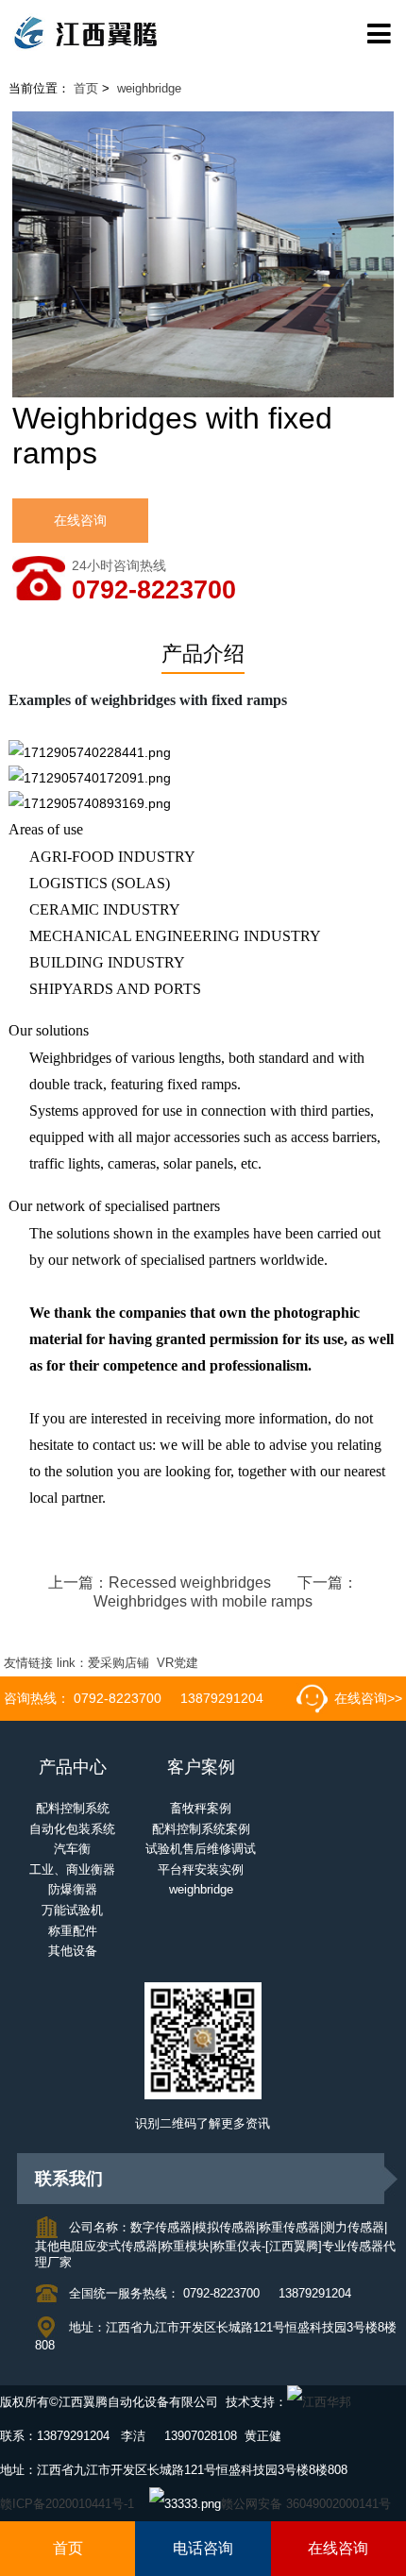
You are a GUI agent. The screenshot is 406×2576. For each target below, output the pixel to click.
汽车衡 (72, 1849)
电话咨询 (203, 2548)
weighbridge (149, 89)
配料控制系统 (73, 1809)
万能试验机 (72, 1911)
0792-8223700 (154, 590)
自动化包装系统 (72, 1829)
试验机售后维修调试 (201, 1849)
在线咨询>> (368, 1698)
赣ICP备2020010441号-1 (67, 2504)
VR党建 (178, 1663)
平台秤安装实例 (201, 1870)
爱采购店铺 (118, 1663)
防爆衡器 (73, 1890)
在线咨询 (80, 520)
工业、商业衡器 (72, 1870)
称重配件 (73, 1931)
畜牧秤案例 (201, 1809)
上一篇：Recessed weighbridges (160, 1583)
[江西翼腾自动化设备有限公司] (203, 34)
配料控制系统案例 (201, 1829)
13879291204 (222, 1698)
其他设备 (73, 1951)
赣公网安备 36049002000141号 (306, 2504)
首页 (86, 89)
